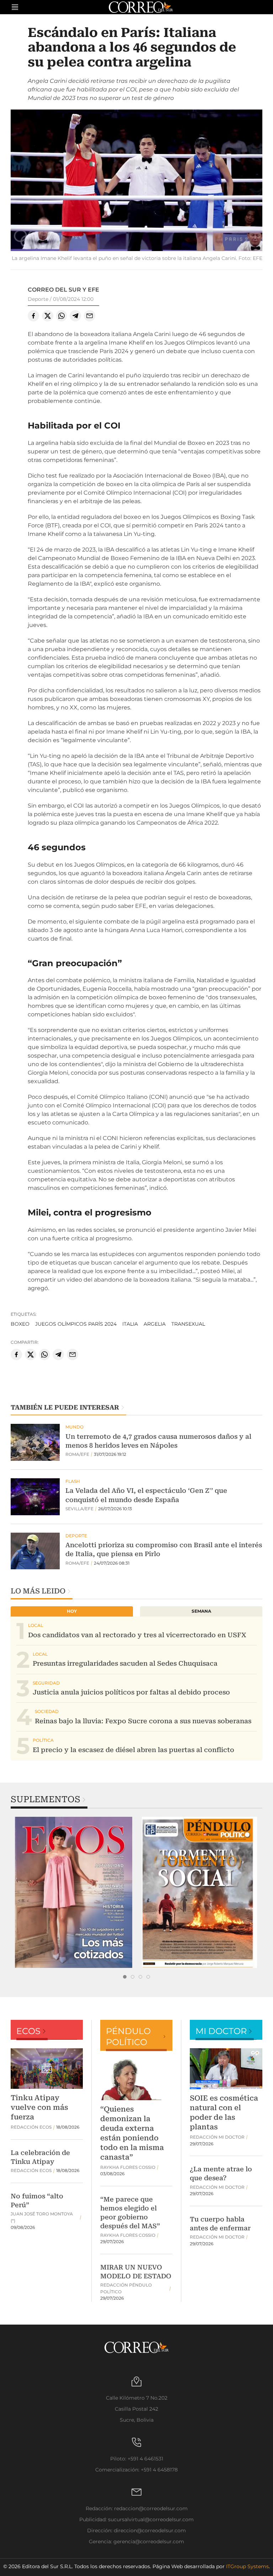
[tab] (125, 1977)
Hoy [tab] (72, 1611)
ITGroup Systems (247, 2566)
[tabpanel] (74, 1892)
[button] (136, 181)
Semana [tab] (201, 1611)
